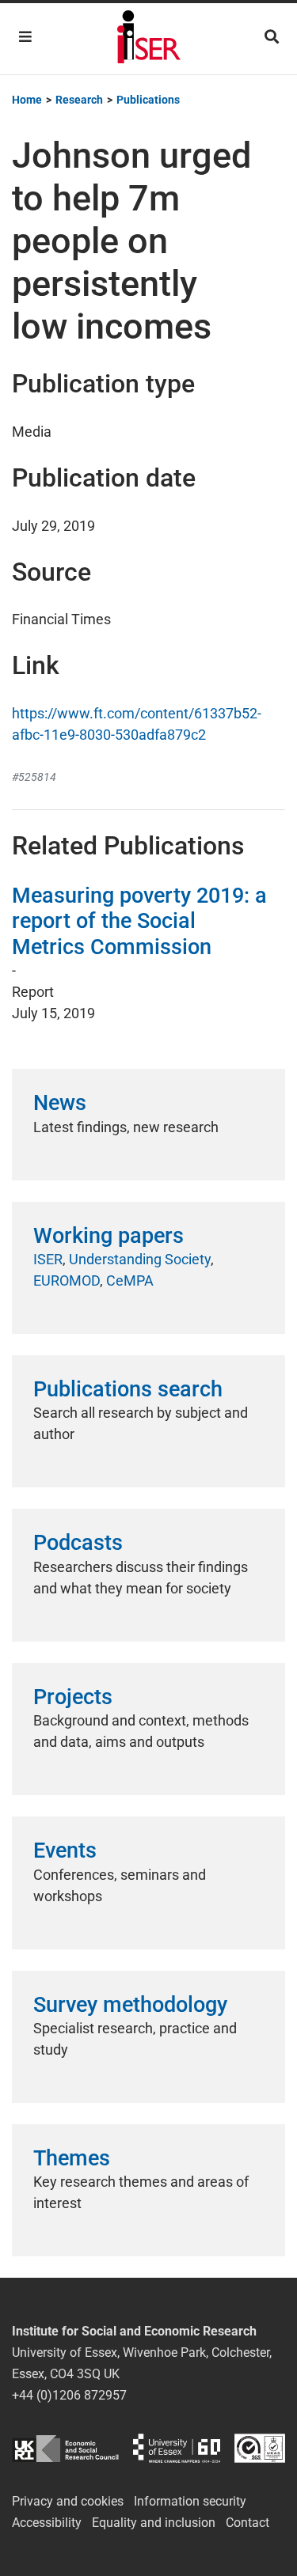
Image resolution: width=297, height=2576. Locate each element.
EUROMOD (67, 1280)
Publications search (128, 1389)
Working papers (109, 1236)
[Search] (272, 37)
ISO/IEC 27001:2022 (260, 2448)
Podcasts (78, 1543)
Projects (73, 1697)
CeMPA (130, 1280)
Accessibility (47, 2523)
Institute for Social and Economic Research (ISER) (149, 39)
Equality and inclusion (154, 2523)
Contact (247, 2523)
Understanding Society (140, 1259)
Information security (190, 2501)
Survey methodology (130, 2005)
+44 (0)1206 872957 (69, 2395)
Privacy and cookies (68, 2501)
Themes (72, 2158)
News (60, 1103)
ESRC (65, 2448)
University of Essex (177, 2448)
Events (65, 1851)
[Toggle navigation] (25, 37)
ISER (48, 1259)
